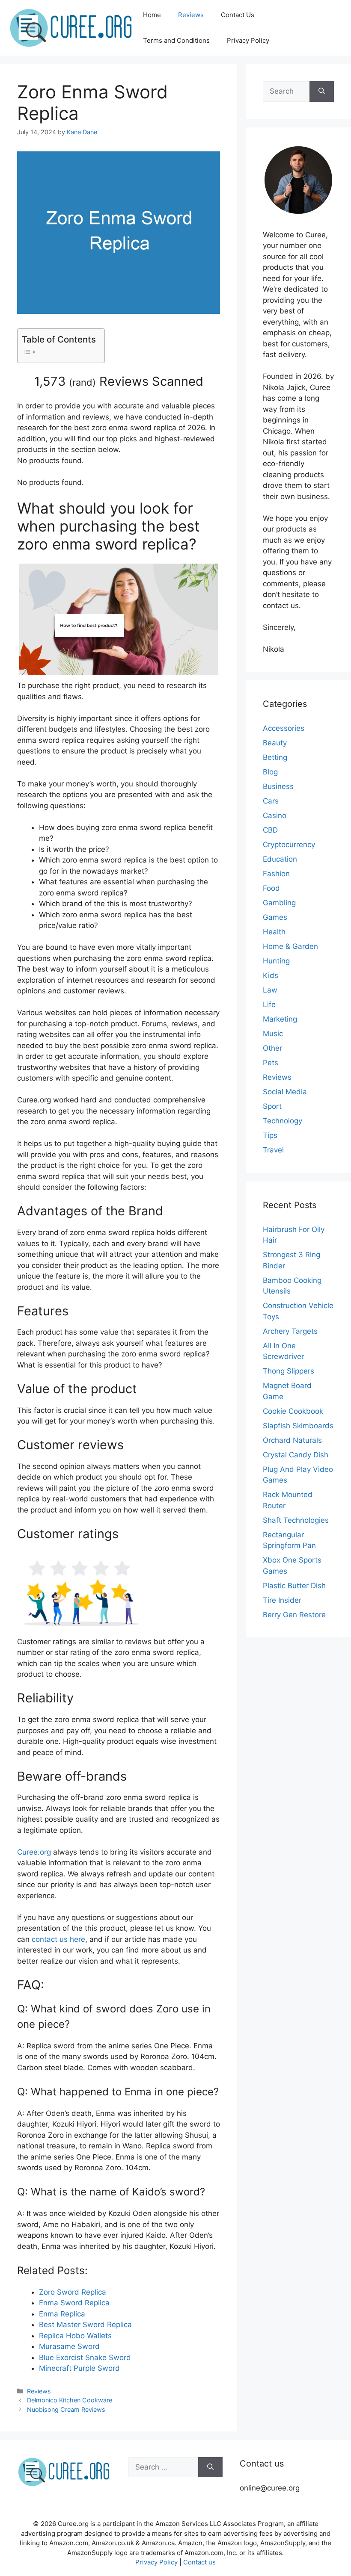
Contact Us (238, 15)
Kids (271, 975)
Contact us (199, 2562)
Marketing (280, 1019)
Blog (270, 772)
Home (152, 15)
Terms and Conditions (176, 40)
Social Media (285, 1092)
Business (278, 786)
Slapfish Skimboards (298, 1426)
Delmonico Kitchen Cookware (70, 2400)
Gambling (279, 903)
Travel (273, 1150)
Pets (271, 1063)
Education (280, 859)
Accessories (284, 728)
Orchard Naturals (292, 1440)
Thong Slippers (289, 1371)
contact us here (58, 1939)
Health (274, 932)
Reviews (191, 15)
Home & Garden (290, 946)
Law (270, 990)
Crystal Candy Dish (296, 1455)
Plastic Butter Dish (294, 1586)
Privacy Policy (248, 40)
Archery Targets (290, 1331)
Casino (275, 815)
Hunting (276, 961)
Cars (271, 801)
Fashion (276, 874)
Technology (283, 1121)
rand (82, 382)
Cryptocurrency (289, 845)
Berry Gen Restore (294, 1615)
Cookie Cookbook (293, 1411)
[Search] (322, 92)
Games (275, 917)
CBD (270, 830)
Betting (275, 757)
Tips (270, 1135)
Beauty (275, 743)
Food (271, 888)
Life (269, 1004)
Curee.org (34, 1852)
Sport (272, 1106)
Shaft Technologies (296, 1520)
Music (273, 1034)
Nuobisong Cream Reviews (66, 2409)
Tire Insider (282, 1600)
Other (272, 1048)
